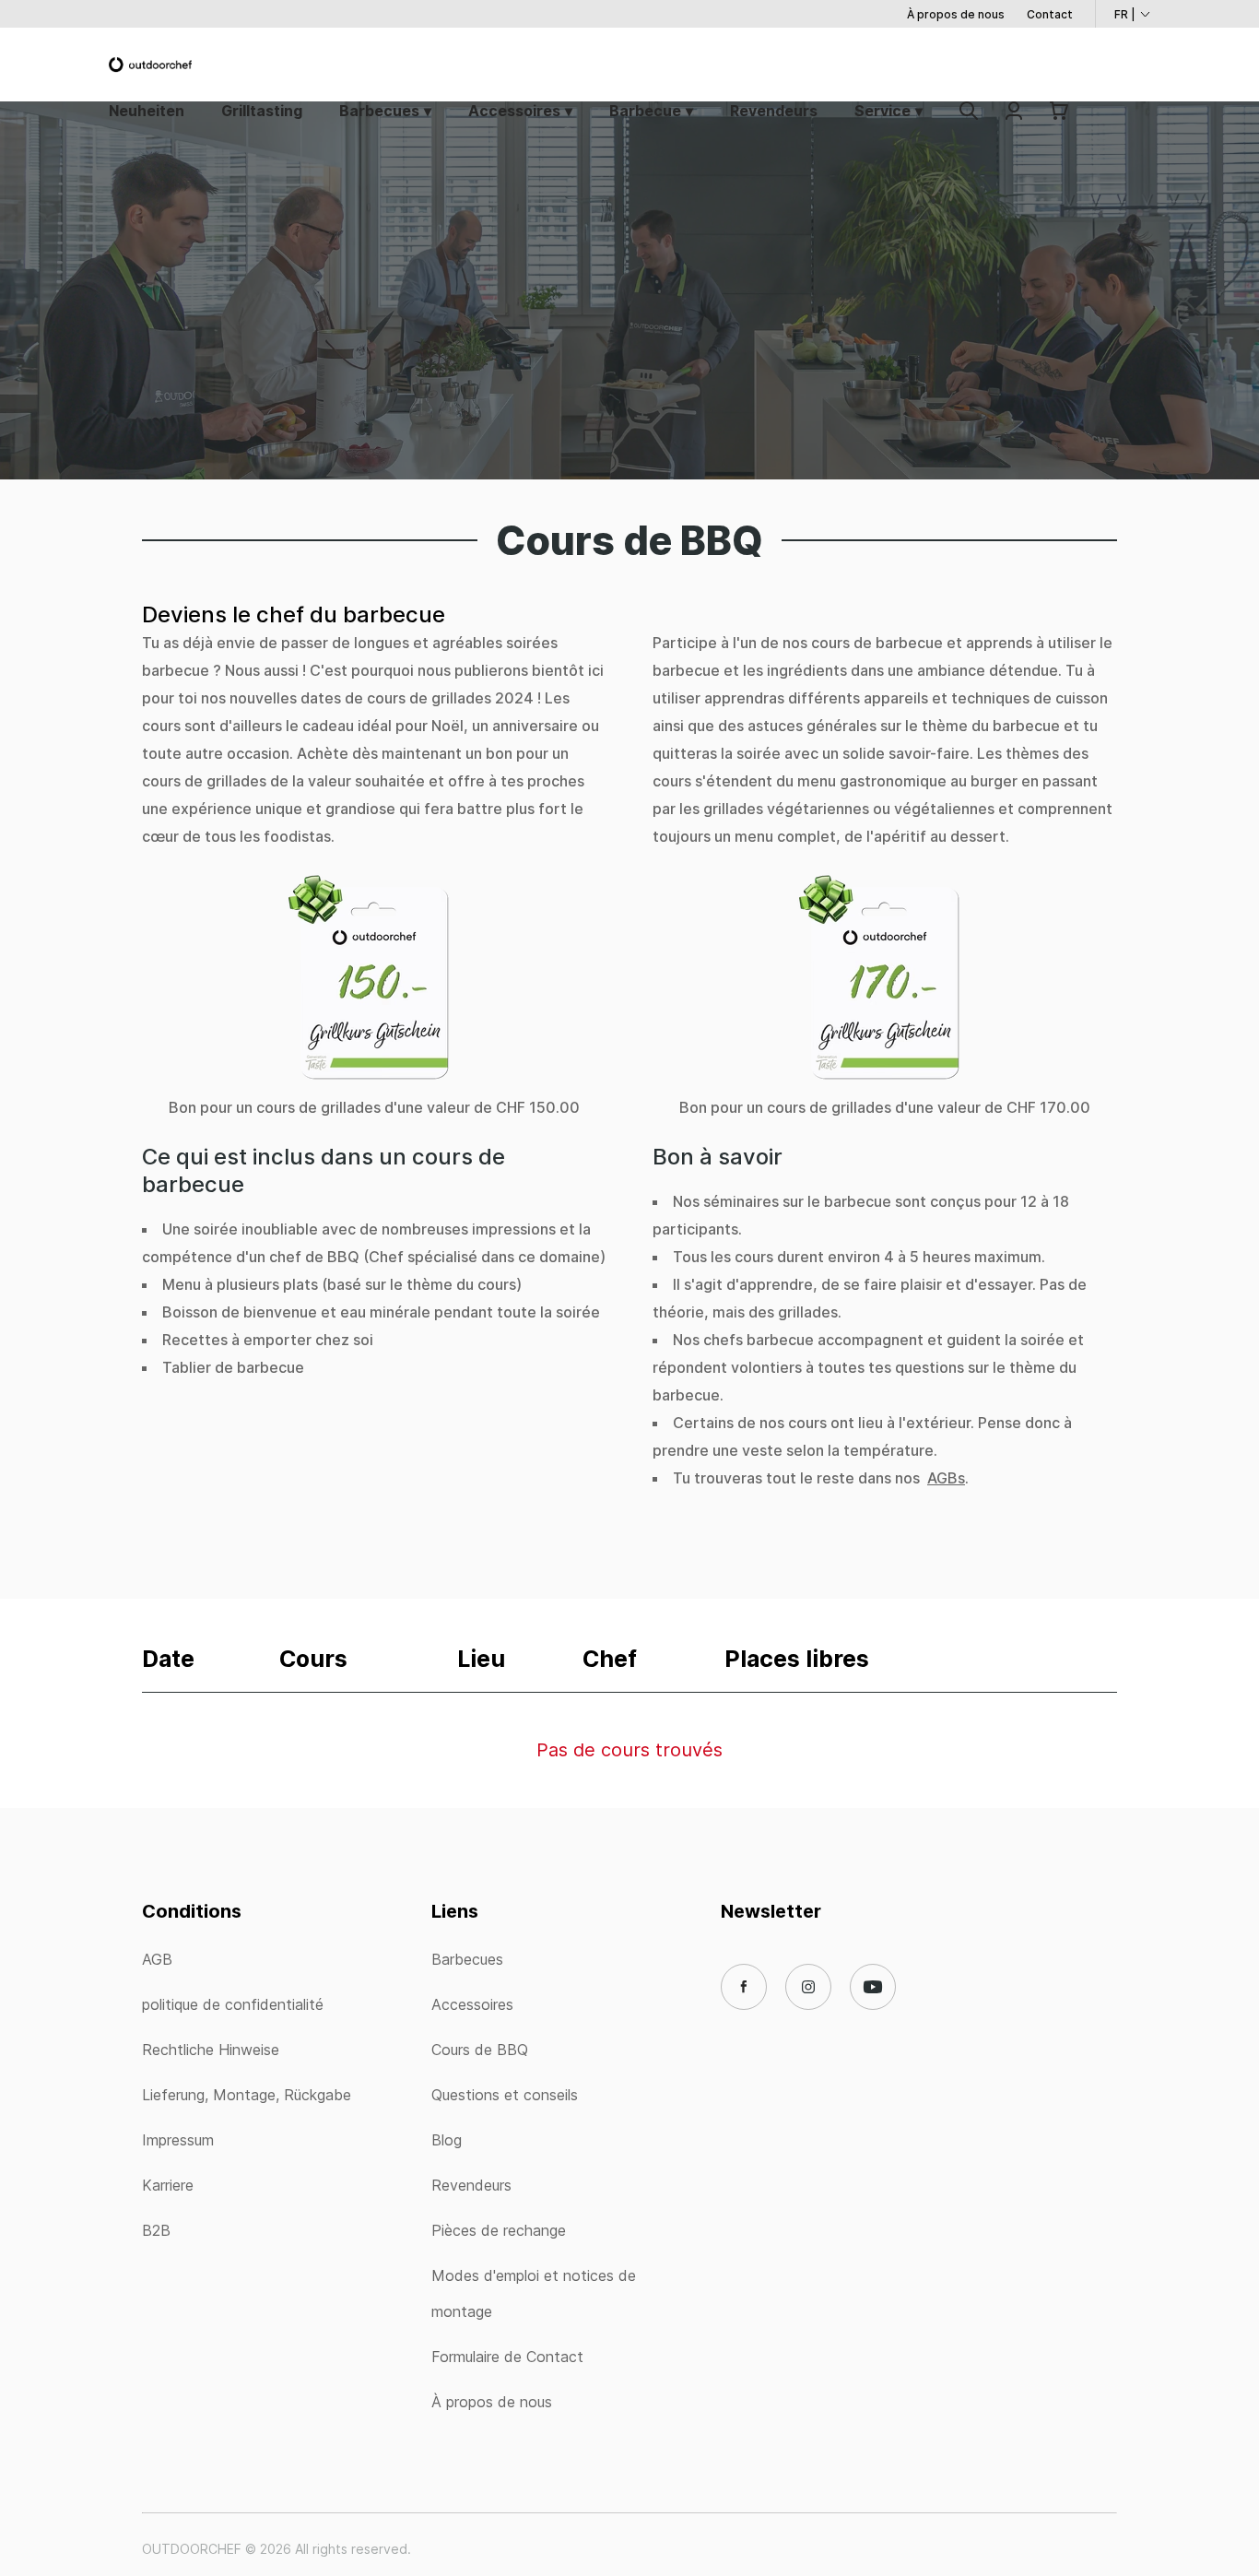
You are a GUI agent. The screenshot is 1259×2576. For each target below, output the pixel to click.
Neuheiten (147, 111)
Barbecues (379, 111)
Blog (447, 2140)
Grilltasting (262, 111)
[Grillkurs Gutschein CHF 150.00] (374, 983)
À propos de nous (956, 14)
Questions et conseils (505, 2095)
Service (882, 111)
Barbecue (645, 111)
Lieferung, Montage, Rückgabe (247, 2095)
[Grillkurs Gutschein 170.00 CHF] (885, 983)
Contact (1050, 14)
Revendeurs (774, 111)
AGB (157, 1959)
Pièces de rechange (499, 2230)
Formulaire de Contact (507, 2357)
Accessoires (514, 111)
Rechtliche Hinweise (211, 2050)
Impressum (178, 2140)
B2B (156, 2230)
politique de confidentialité (233, 2004)
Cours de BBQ (480, 2050)
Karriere (168, 2185)
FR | (1125, 14)
